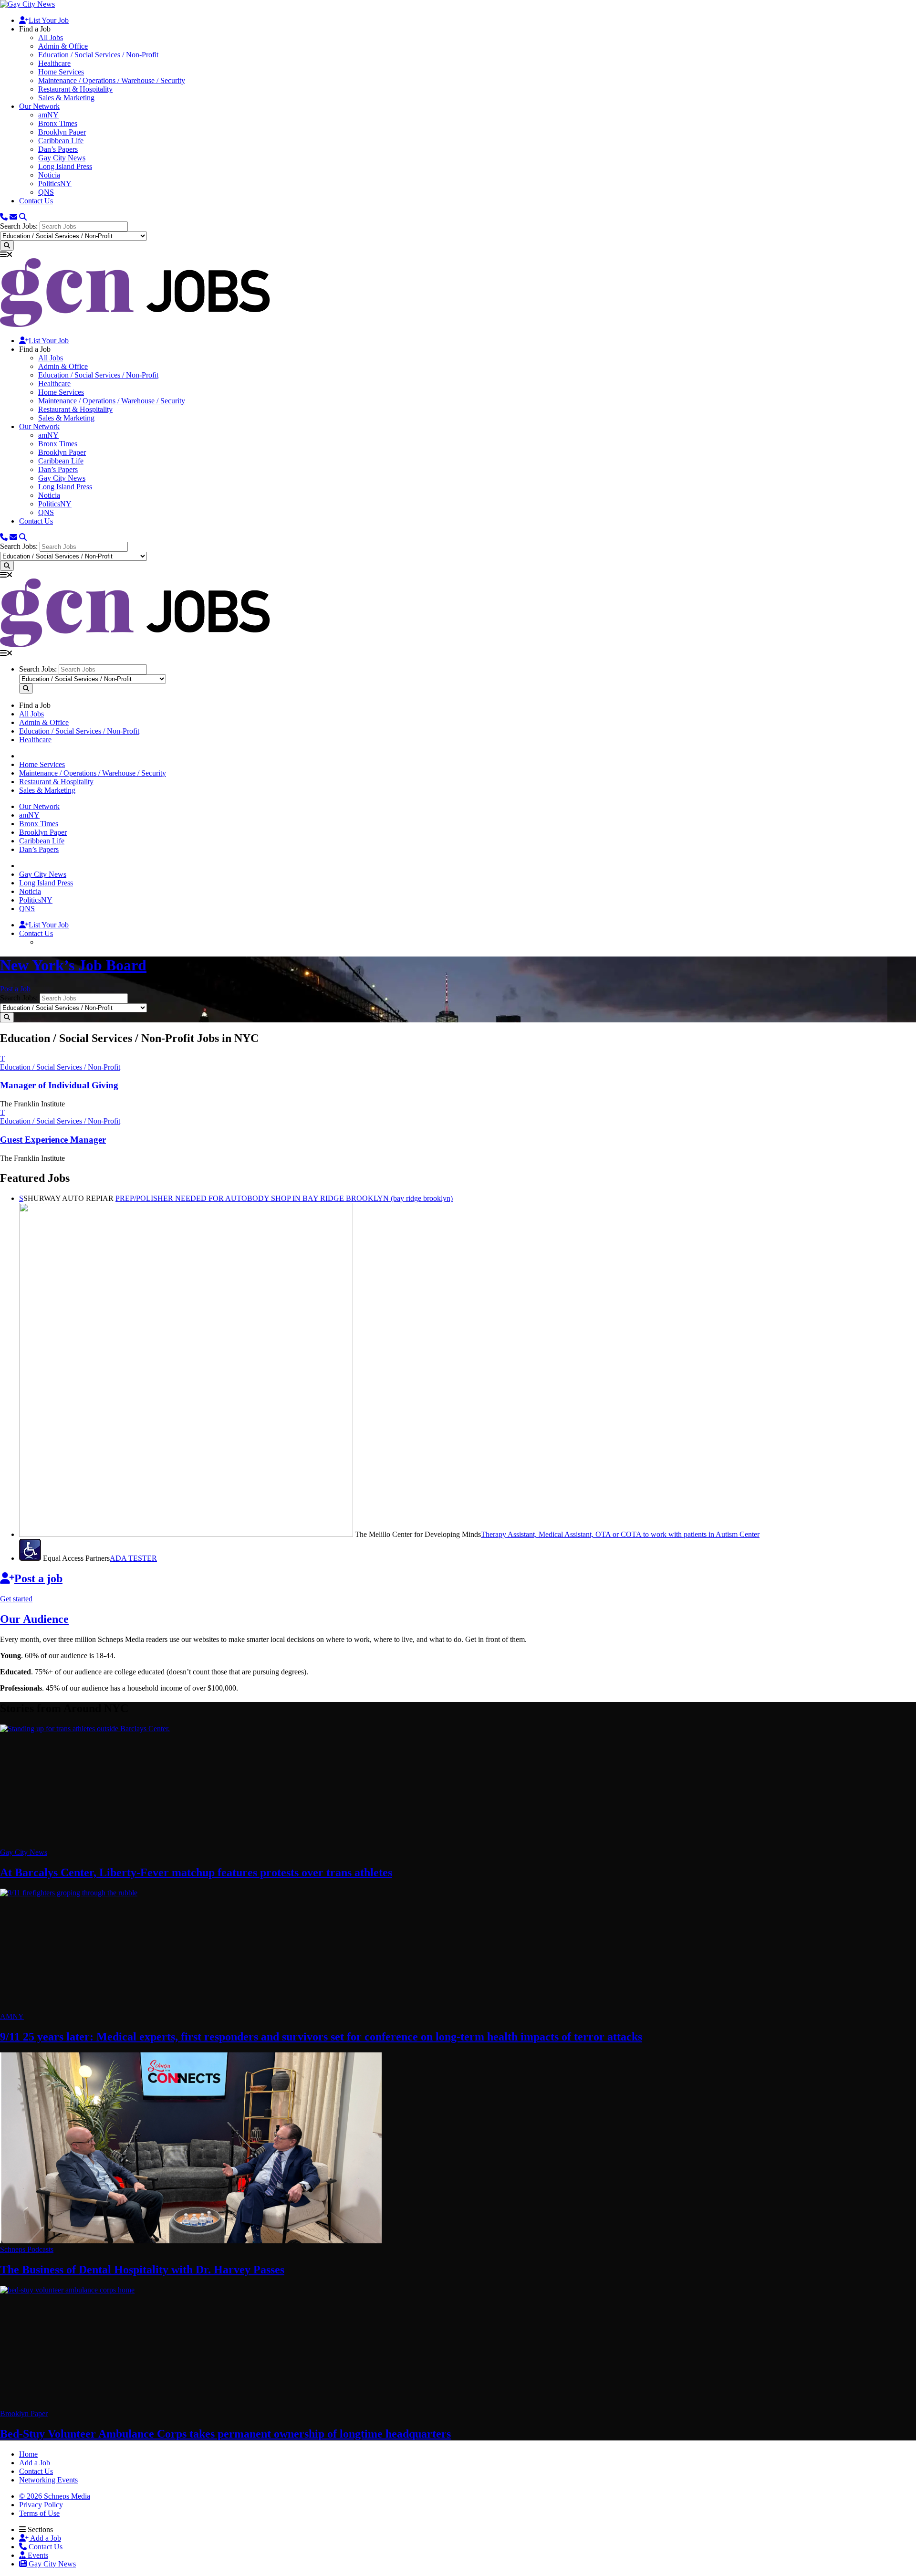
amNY (48, 115)
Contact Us (36, 201)
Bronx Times (58, 123)
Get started (16, 1599)
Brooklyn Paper (62, 132)
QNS (46, 192)
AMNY (12, 2016)
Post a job (38, 1578)
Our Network (39, 106)
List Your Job (49, 20)
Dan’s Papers (58, 149)
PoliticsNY (55, 184)
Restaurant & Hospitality (75, 89)
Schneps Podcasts (27, 2249)
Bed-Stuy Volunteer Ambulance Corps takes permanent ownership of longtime (225, 2434)
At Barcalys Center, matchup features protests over (196, 1872)
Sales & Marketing (66, 98)
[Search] (23, 217)
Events (37, 2555)
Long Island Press (65, 166)
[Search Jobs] (7, 246)
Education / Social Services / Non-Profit (98, 55)
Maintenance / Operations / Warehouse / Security (112, 80)
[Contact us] (4, 217)
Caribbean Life (61, 141)
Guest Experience (53, 1140)
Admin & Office (63, 46)
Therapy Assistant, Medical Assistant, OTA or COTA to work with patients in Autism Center (620, 1534)
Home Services (61, 72)
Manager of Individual (59, 1085)
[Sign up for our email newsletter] (13, 217)
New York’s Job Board (73, 965)
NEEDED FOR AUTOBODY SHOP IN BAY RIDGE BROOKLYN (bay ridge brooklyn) (284, 1198)
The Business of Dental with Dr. (142, 2270)
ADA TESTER (133, 1558)
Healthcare (54, 63)
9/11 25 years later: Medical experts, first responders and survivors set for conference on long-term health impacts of (321, 2037)
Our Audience (34, 1619)
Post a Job (15, 989)
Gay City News (62, 158)
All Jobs (51, 37)
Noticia (49, 175)
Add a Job (45, 2538)
